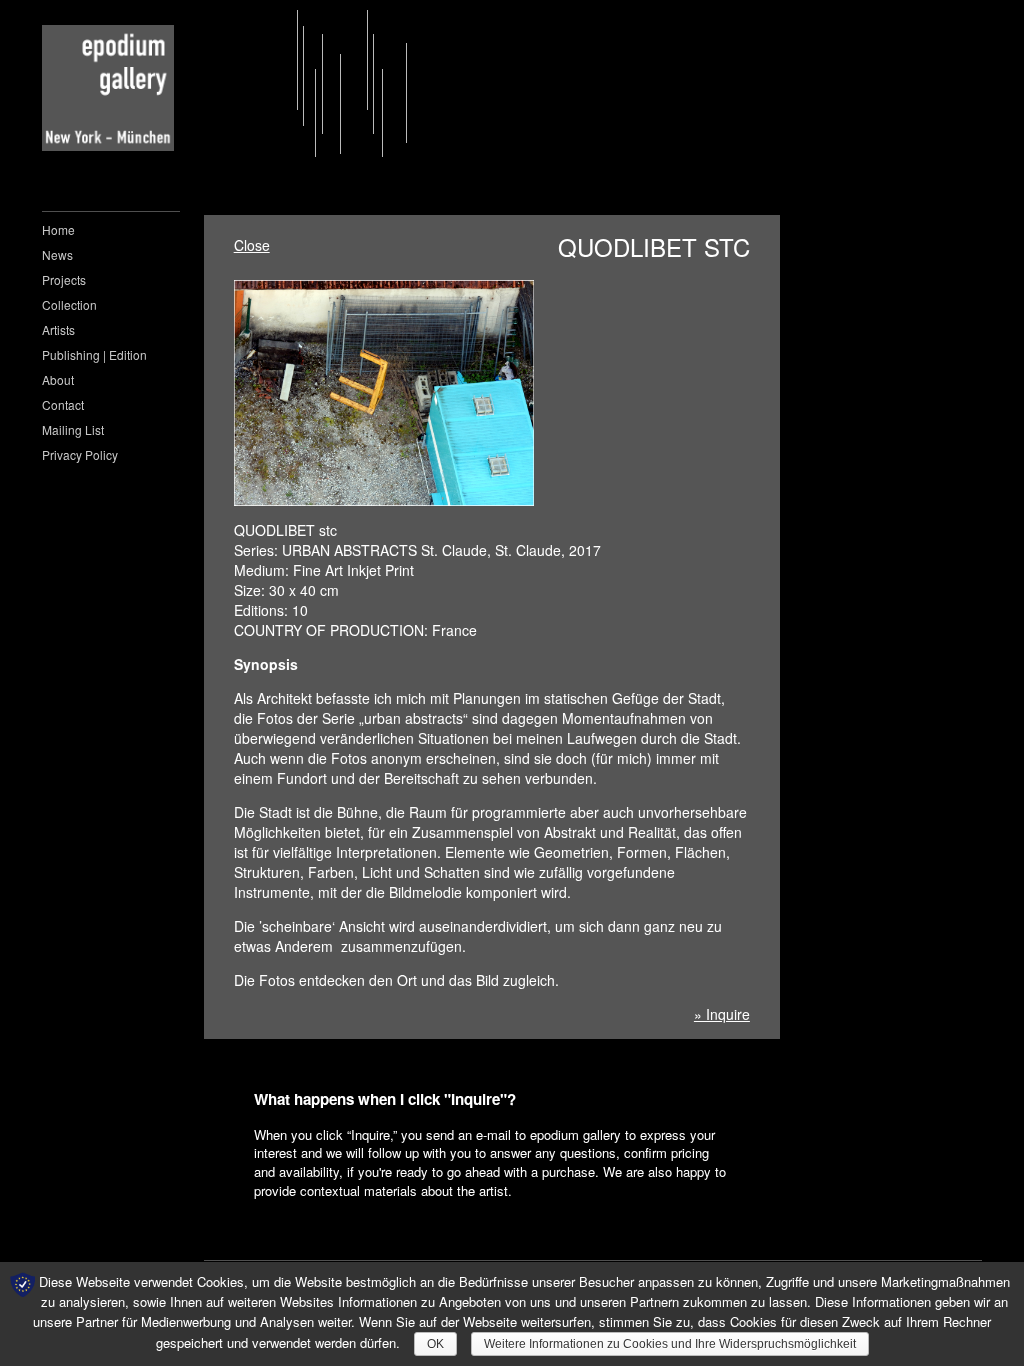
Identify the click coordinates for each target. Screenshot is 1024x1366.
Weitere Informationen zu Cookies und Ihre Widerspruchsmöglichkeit (670, 1344)
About (58, 379)
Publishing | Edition (94, 354)
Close (252, 245)
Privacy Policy (80, 454)
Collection (69, 304)
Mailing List (73, 429)
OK (435, 1344)
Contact (63, 404)
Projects (64, 279)
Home (58, 229)
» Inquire (722, 1014)
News (57, 254)
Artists (58, 329)
